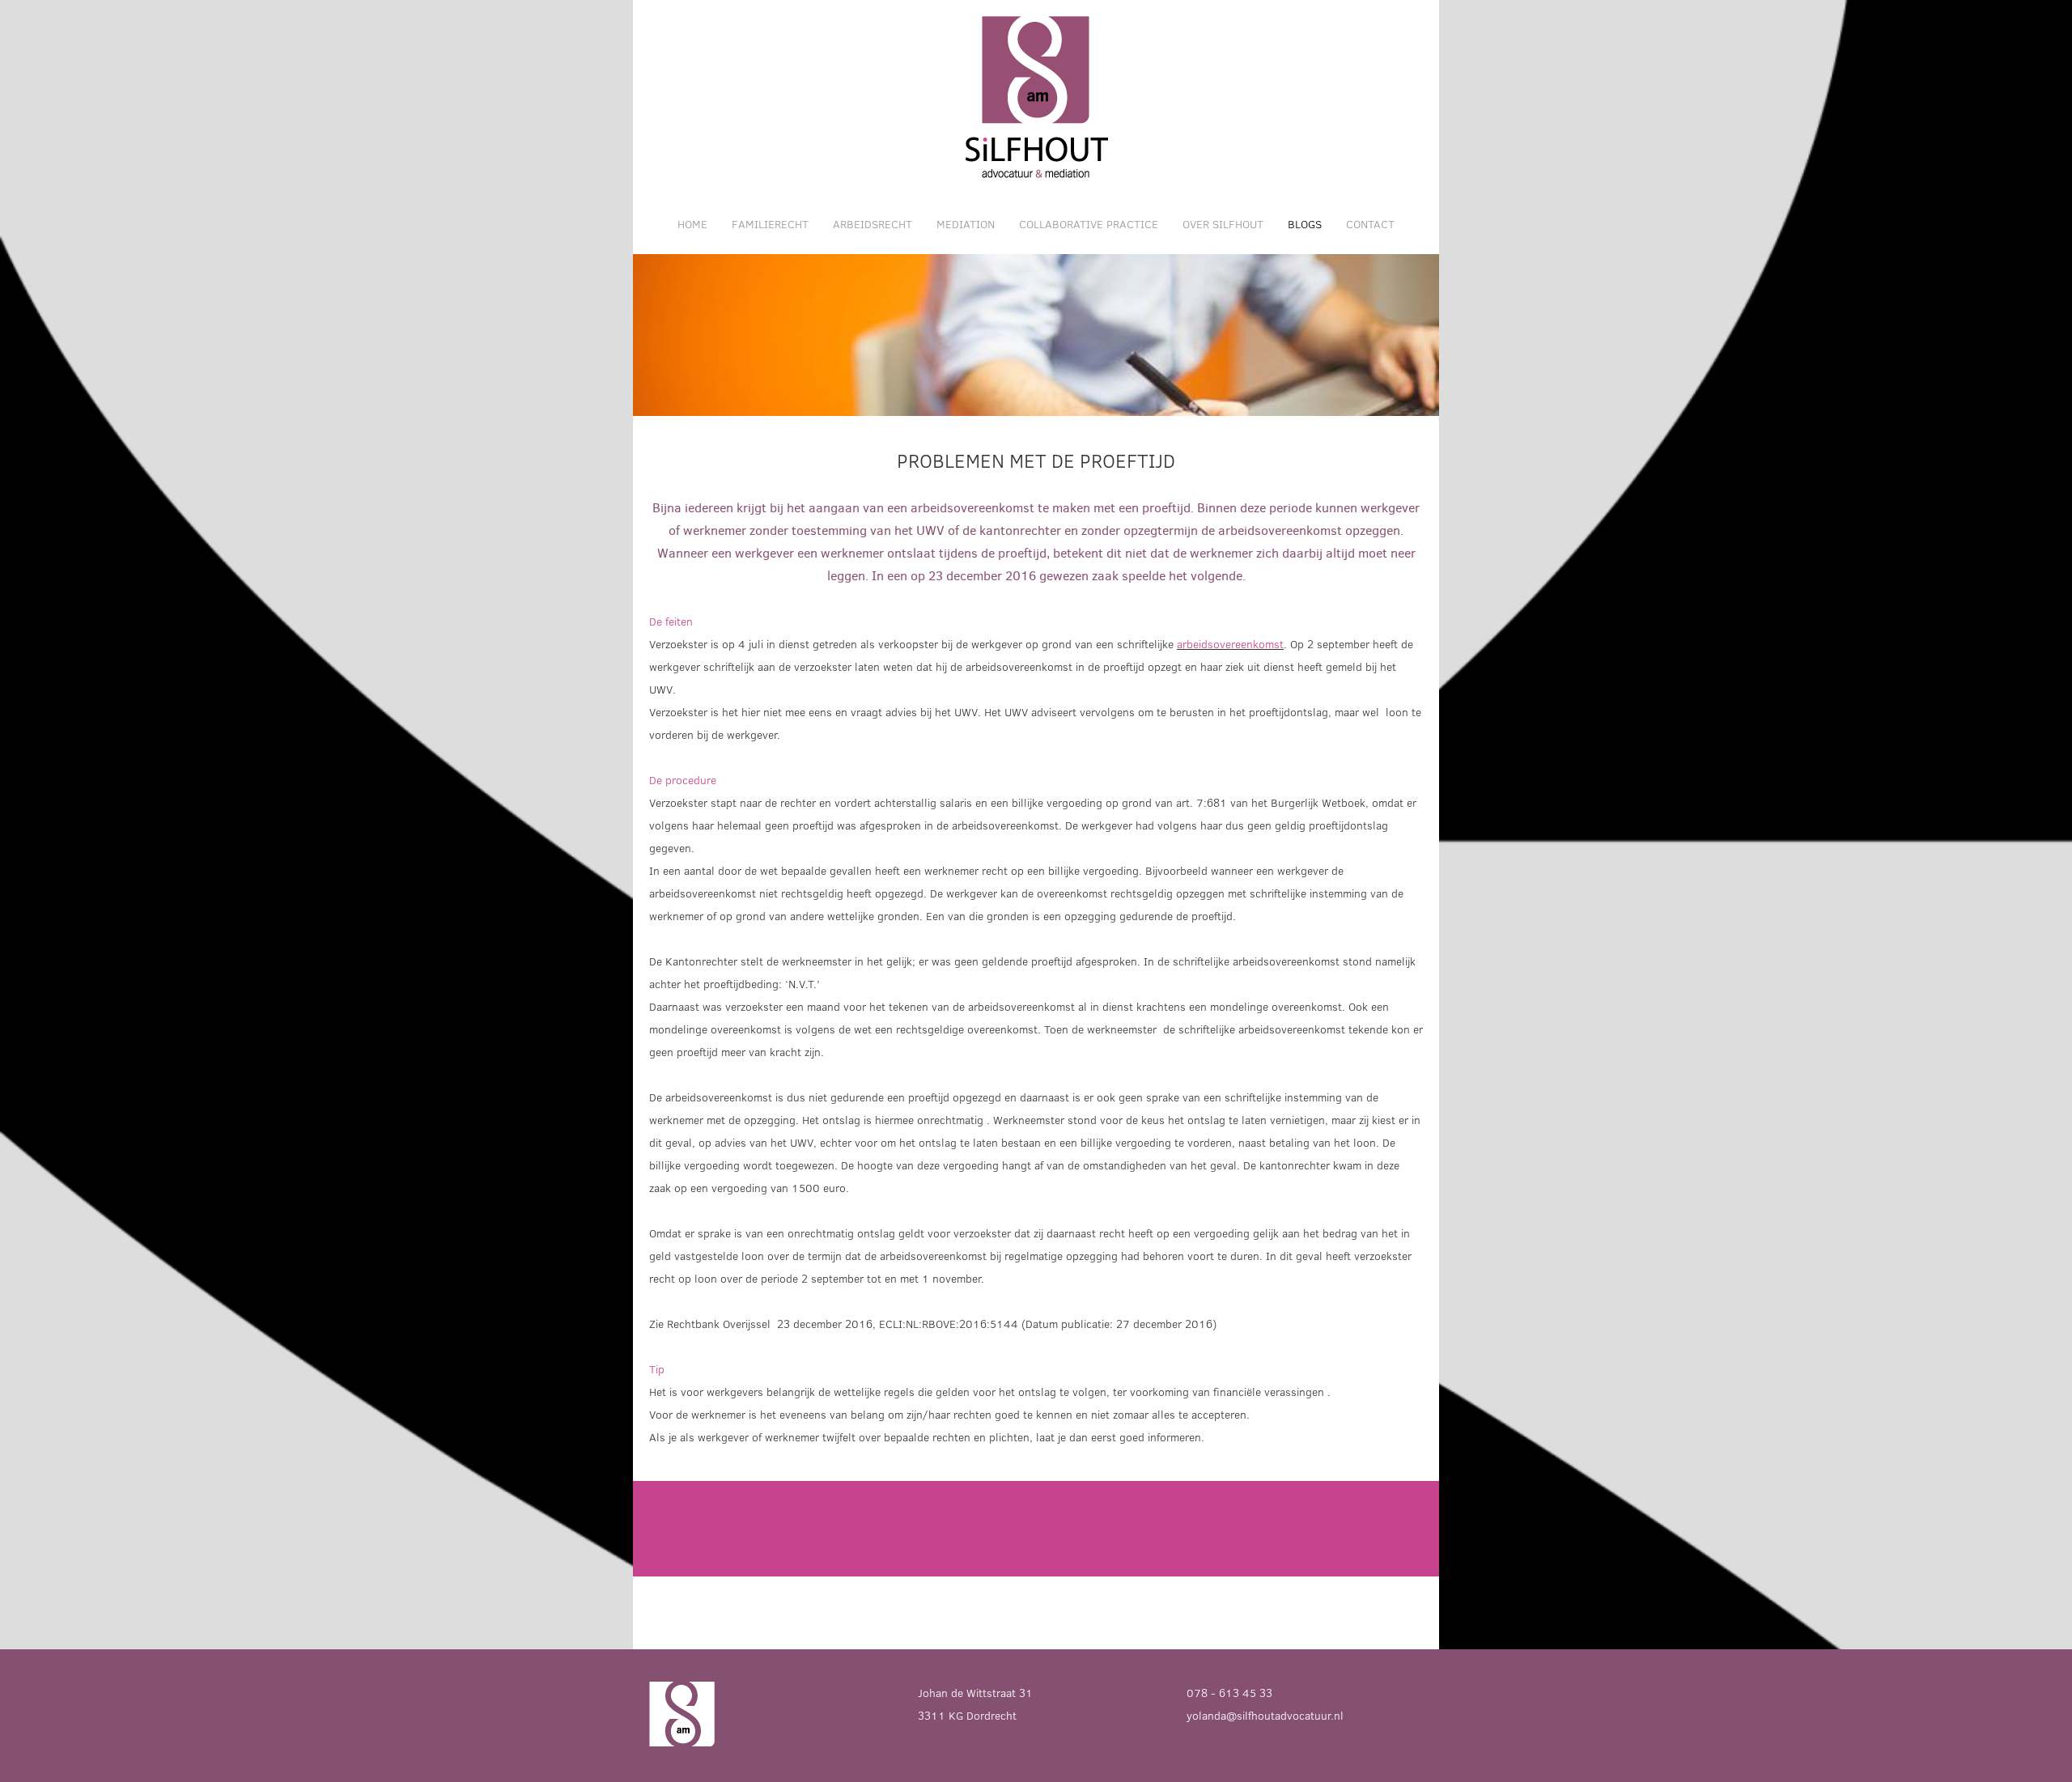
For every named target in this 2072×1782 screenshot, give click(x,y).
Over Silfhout (1223, 224)
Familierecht (770, 224)
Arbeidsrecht (873, 224)
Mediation (966, 224)
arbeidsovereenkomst (1230, 644)
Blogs (1305, 224)
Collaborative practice (1089, 224)
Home (692, 224)
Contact (1370, 224)
